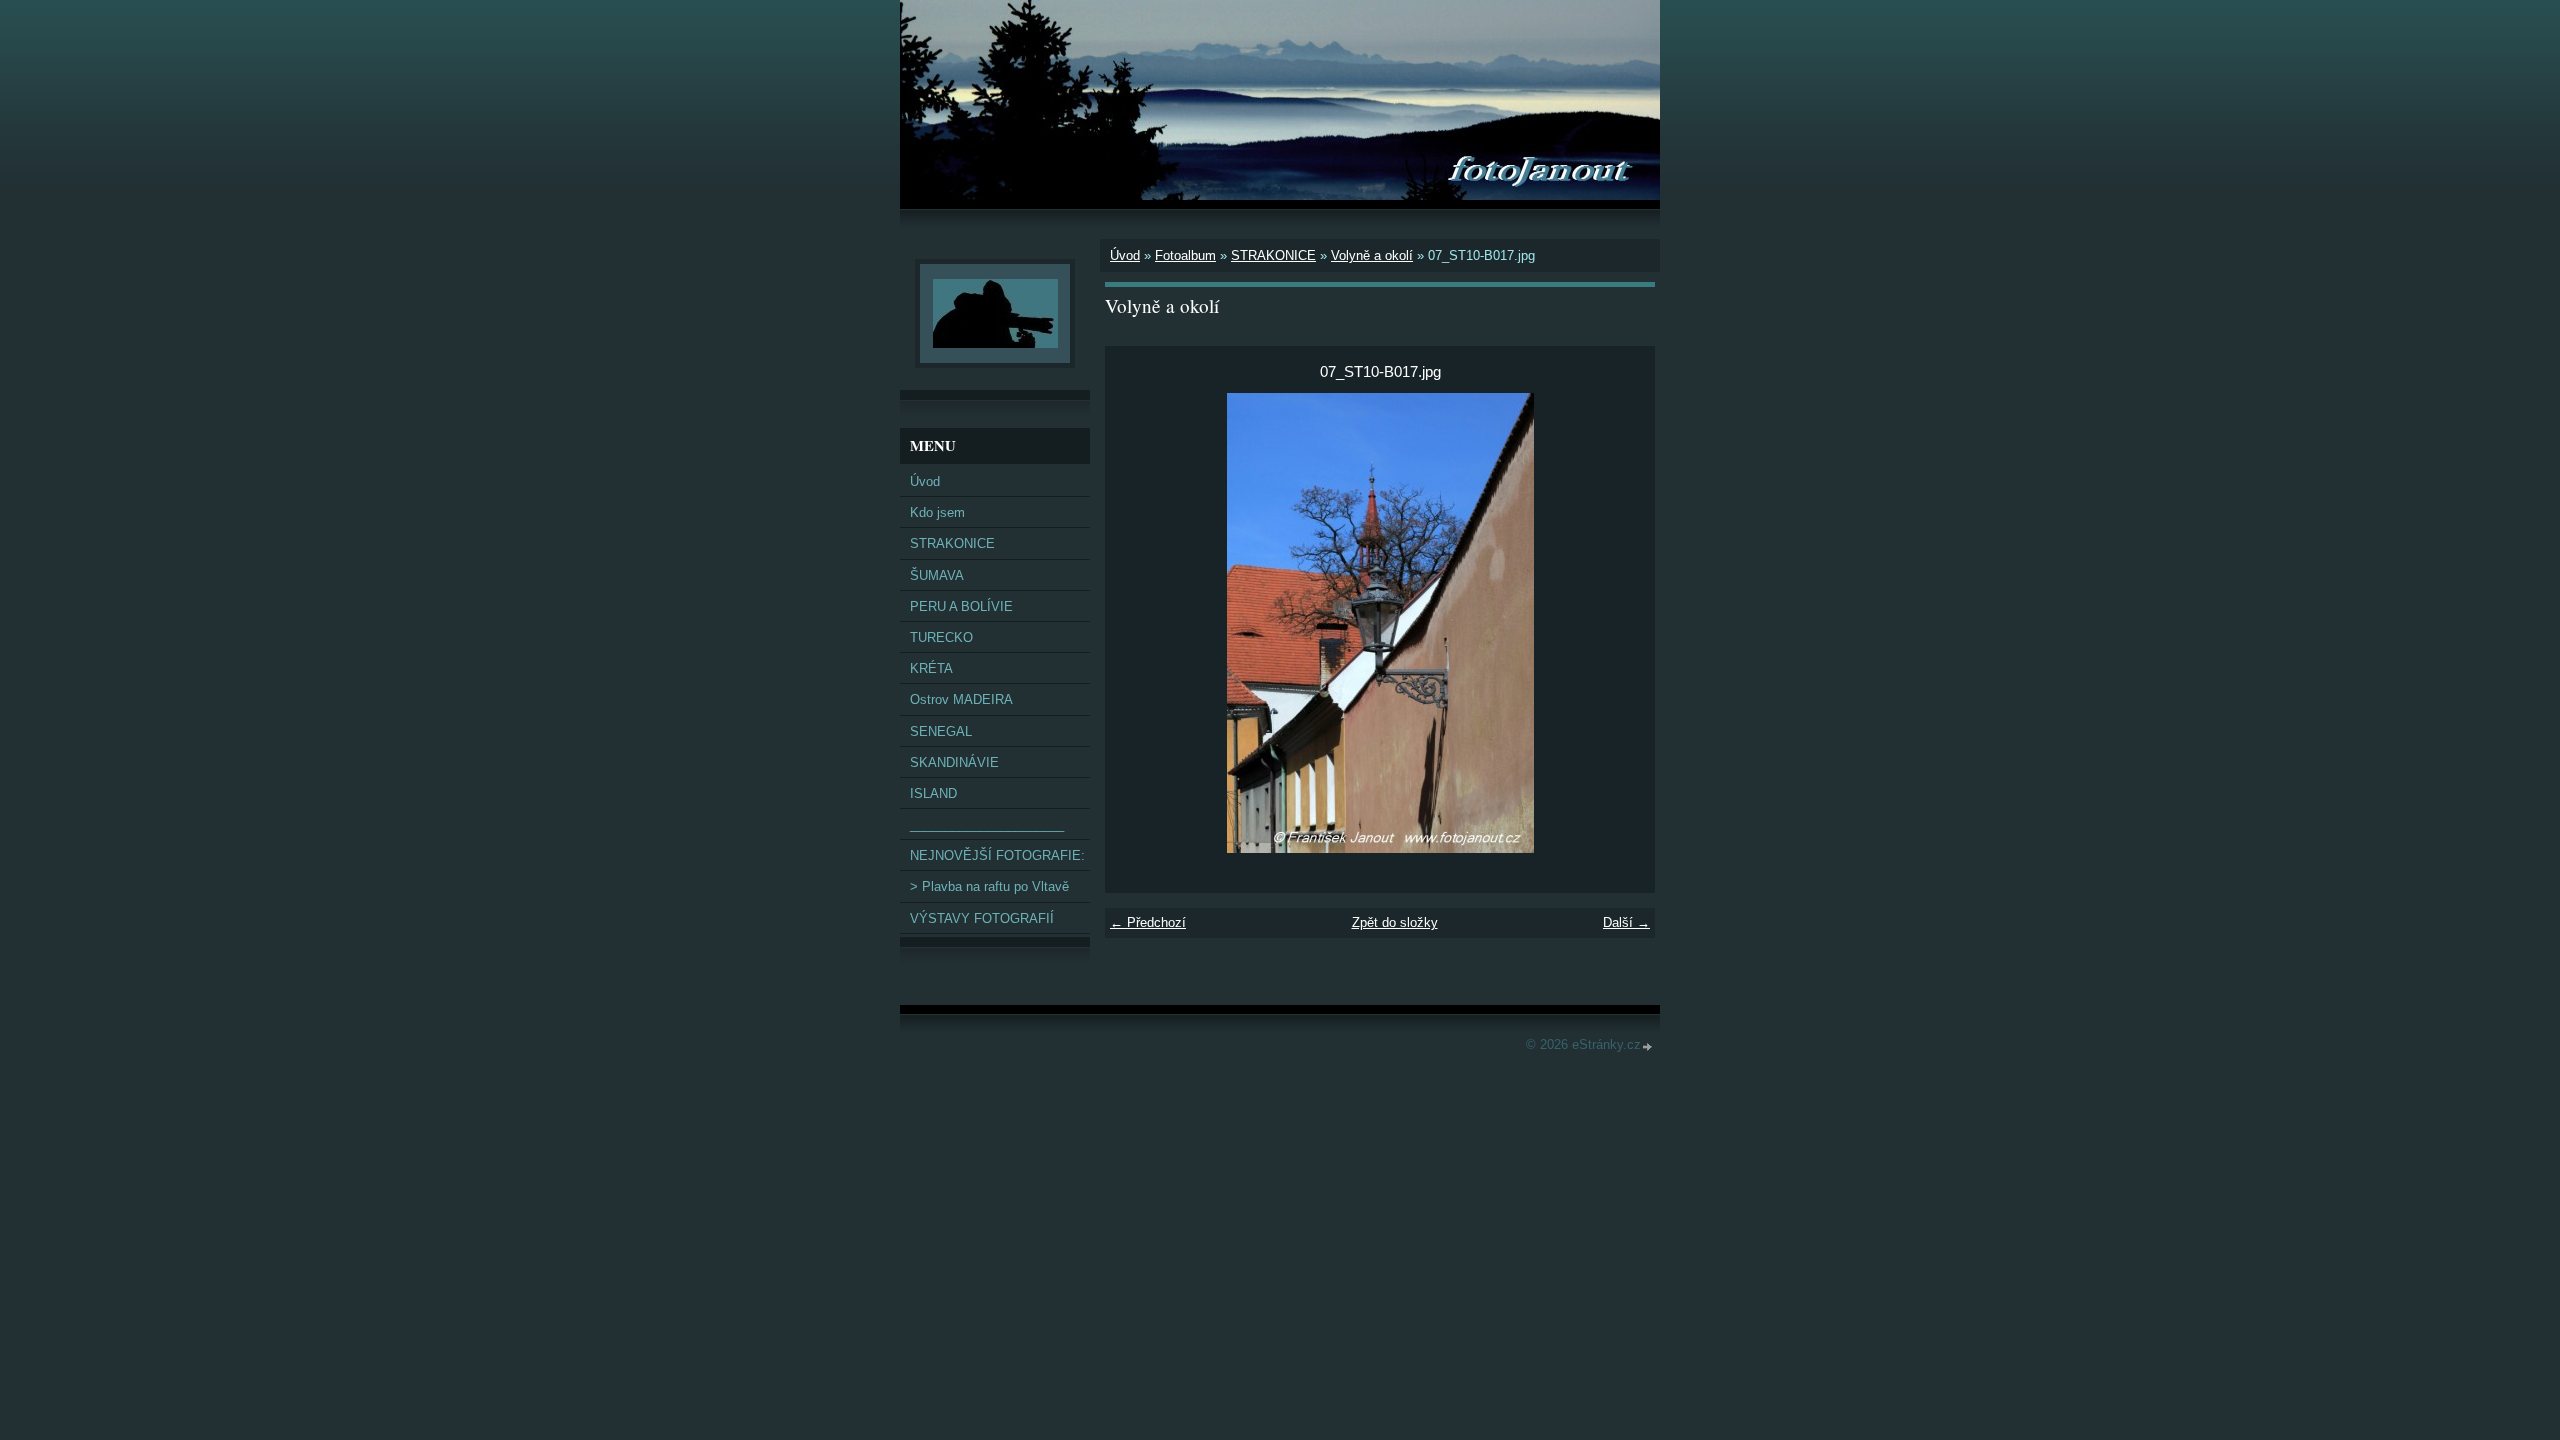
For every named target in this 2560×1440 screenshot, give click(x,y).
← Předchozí (1148, 922)
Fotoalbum (1185, 255)
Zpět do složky (1395, 922)
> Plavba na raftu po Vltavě (989, 886)
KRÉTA (931, 668)
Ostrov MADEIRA (961, 699)
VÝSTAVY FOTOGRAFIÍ (982, 918)
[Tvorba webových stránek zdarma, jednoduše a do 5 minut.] (1648, 1046)
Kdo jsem (937, 512)
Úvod (1125, 255)
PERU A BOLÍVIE (961, 606)
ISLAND (933, 793)
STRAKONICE (1273, 255)
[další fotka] (1622, 623)
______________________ (987, 824)
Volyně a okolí (1372, 255)
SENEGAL (941, 731)
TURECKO (941, 637)
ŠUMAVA (937, 575)
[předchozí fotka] (1137, 623)
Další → (1626, 922)
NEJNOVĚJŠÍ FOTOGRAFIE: (997, 855)
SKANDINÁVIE (954, 762)
